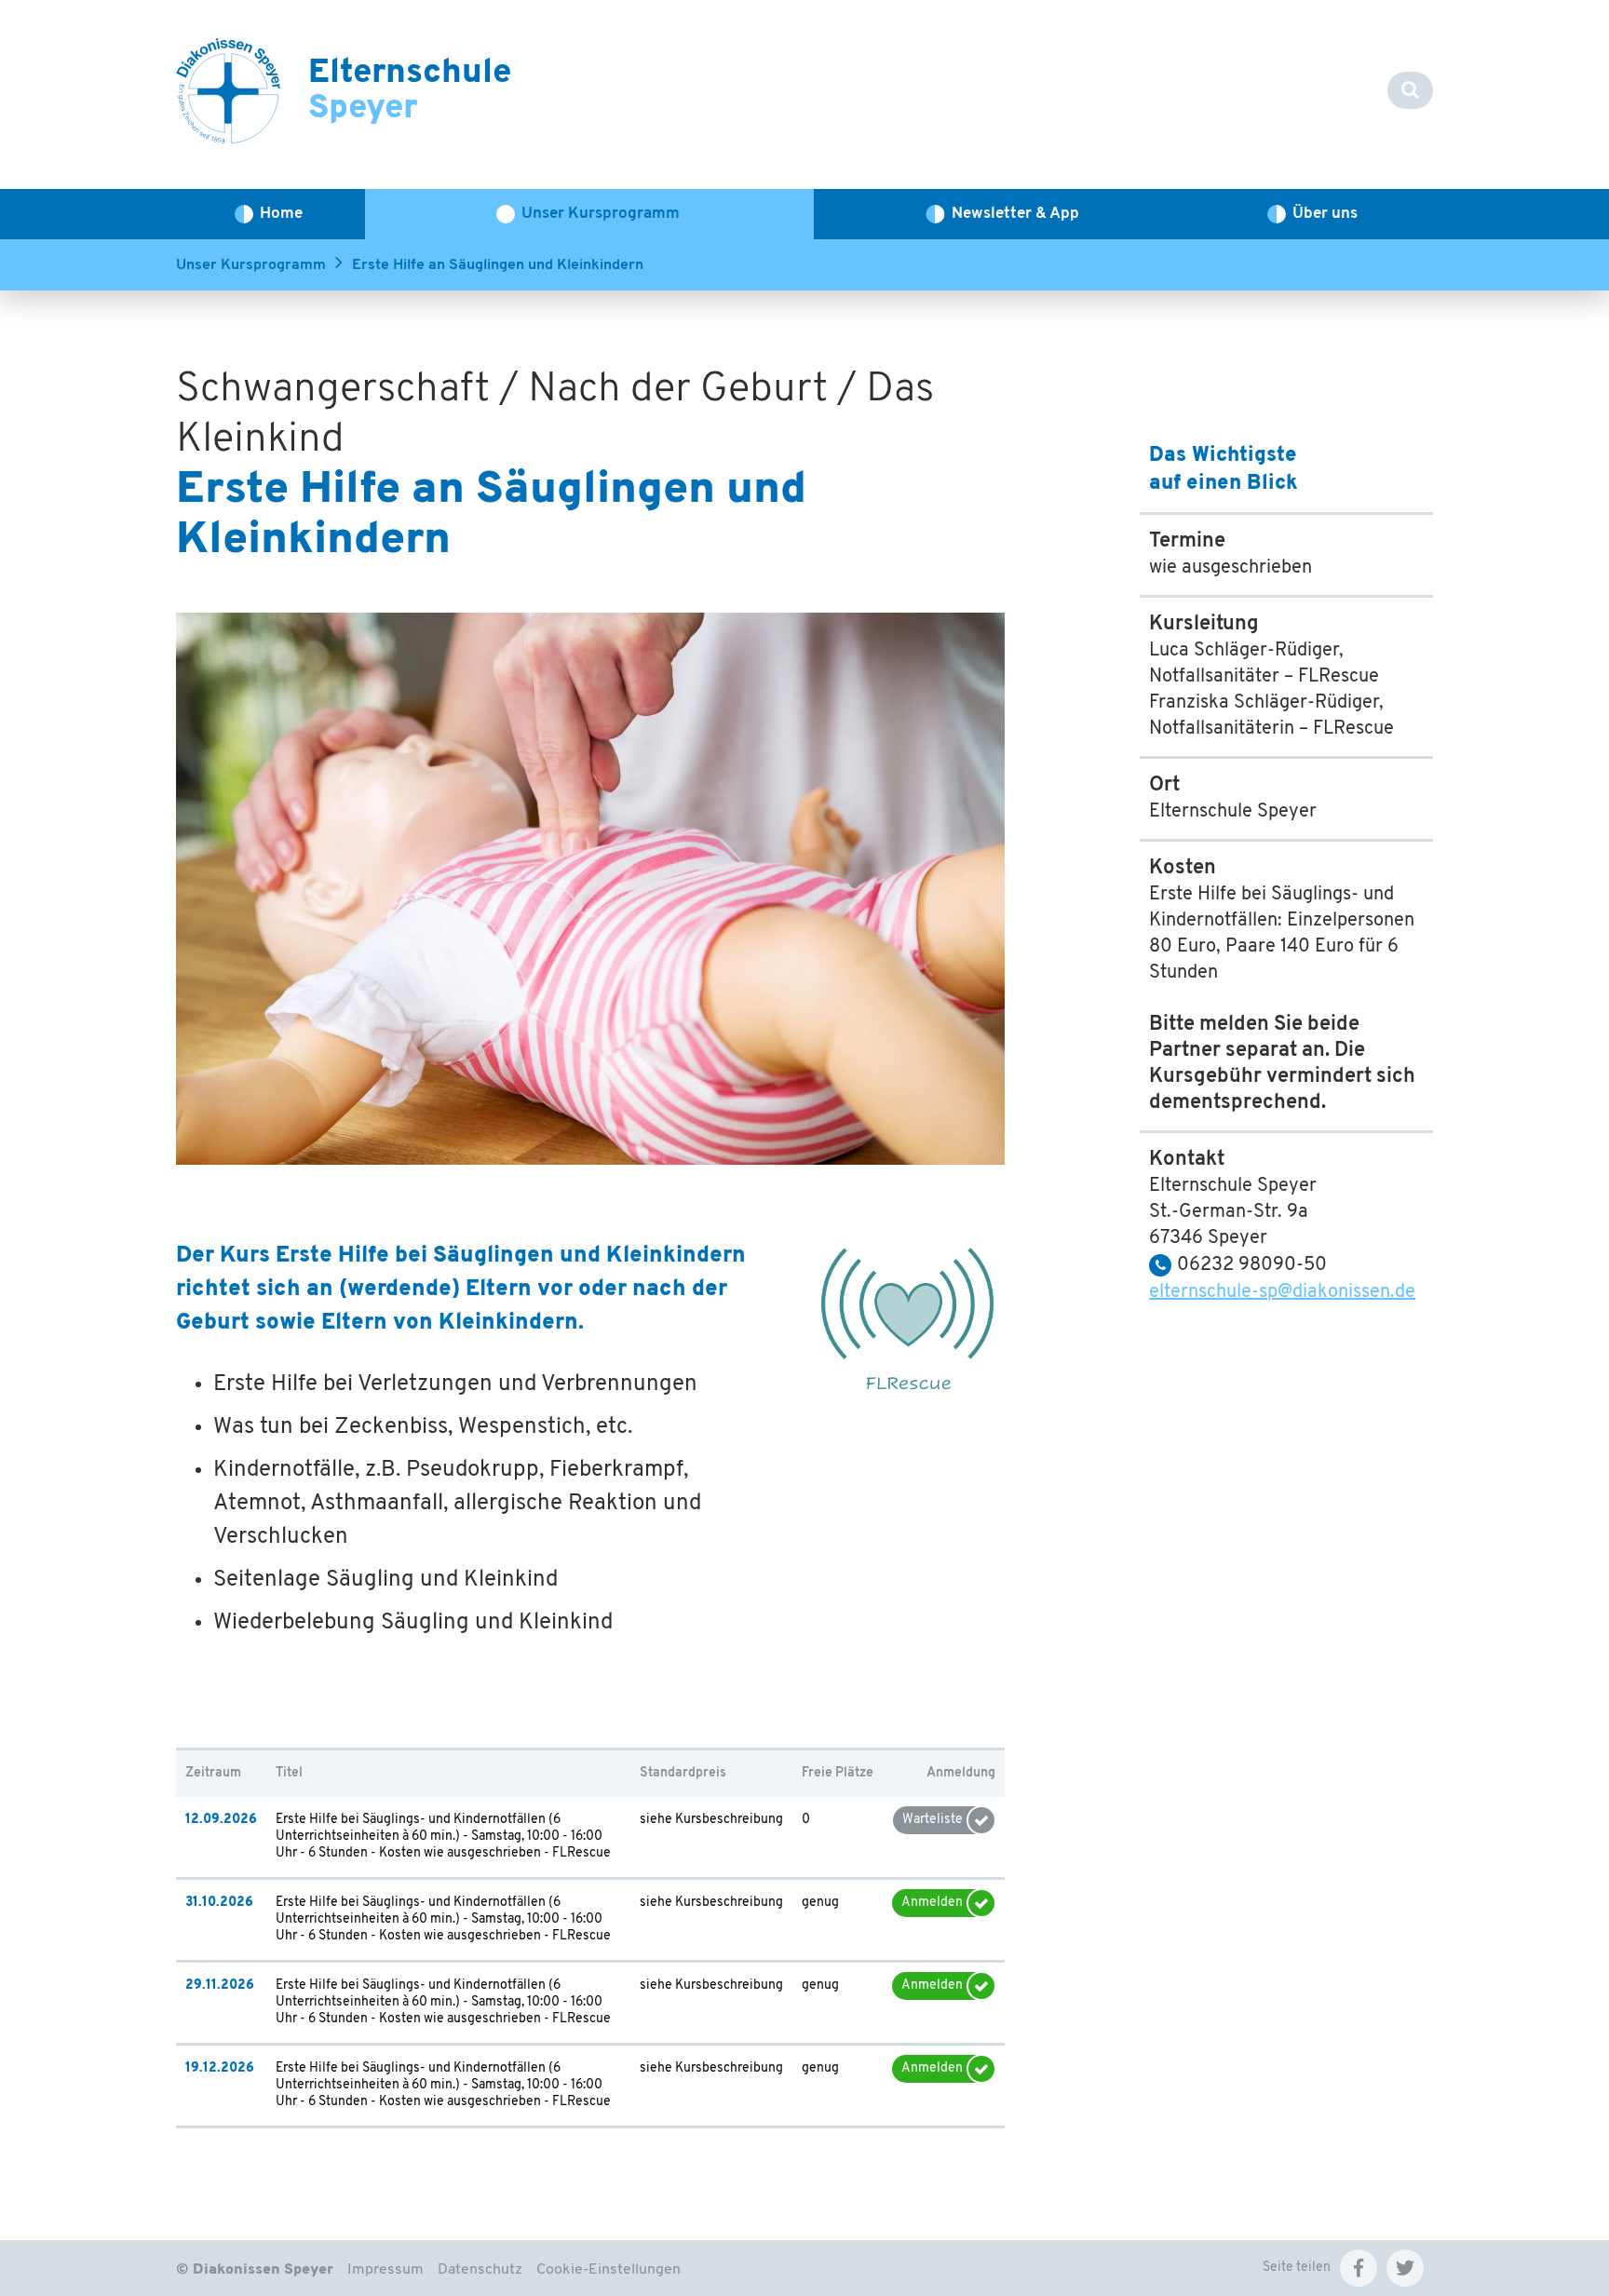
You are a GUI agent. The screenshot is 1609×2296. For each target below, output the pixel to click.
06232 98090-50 (1252, 1265)
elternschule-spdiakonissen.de (1282, 1292)
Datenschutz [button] (480, 2270)
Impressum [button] (385, 2270)
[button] (1359, 2268)
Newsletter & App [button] (1015, 214)
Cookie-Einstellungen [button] (608, 2270)
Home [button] (281, 214)
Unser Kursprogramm (251, 265)
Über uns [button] (1325, 214)
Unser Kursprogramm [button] (601, 214)
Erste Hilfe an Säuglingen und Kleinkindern (498, 265)
